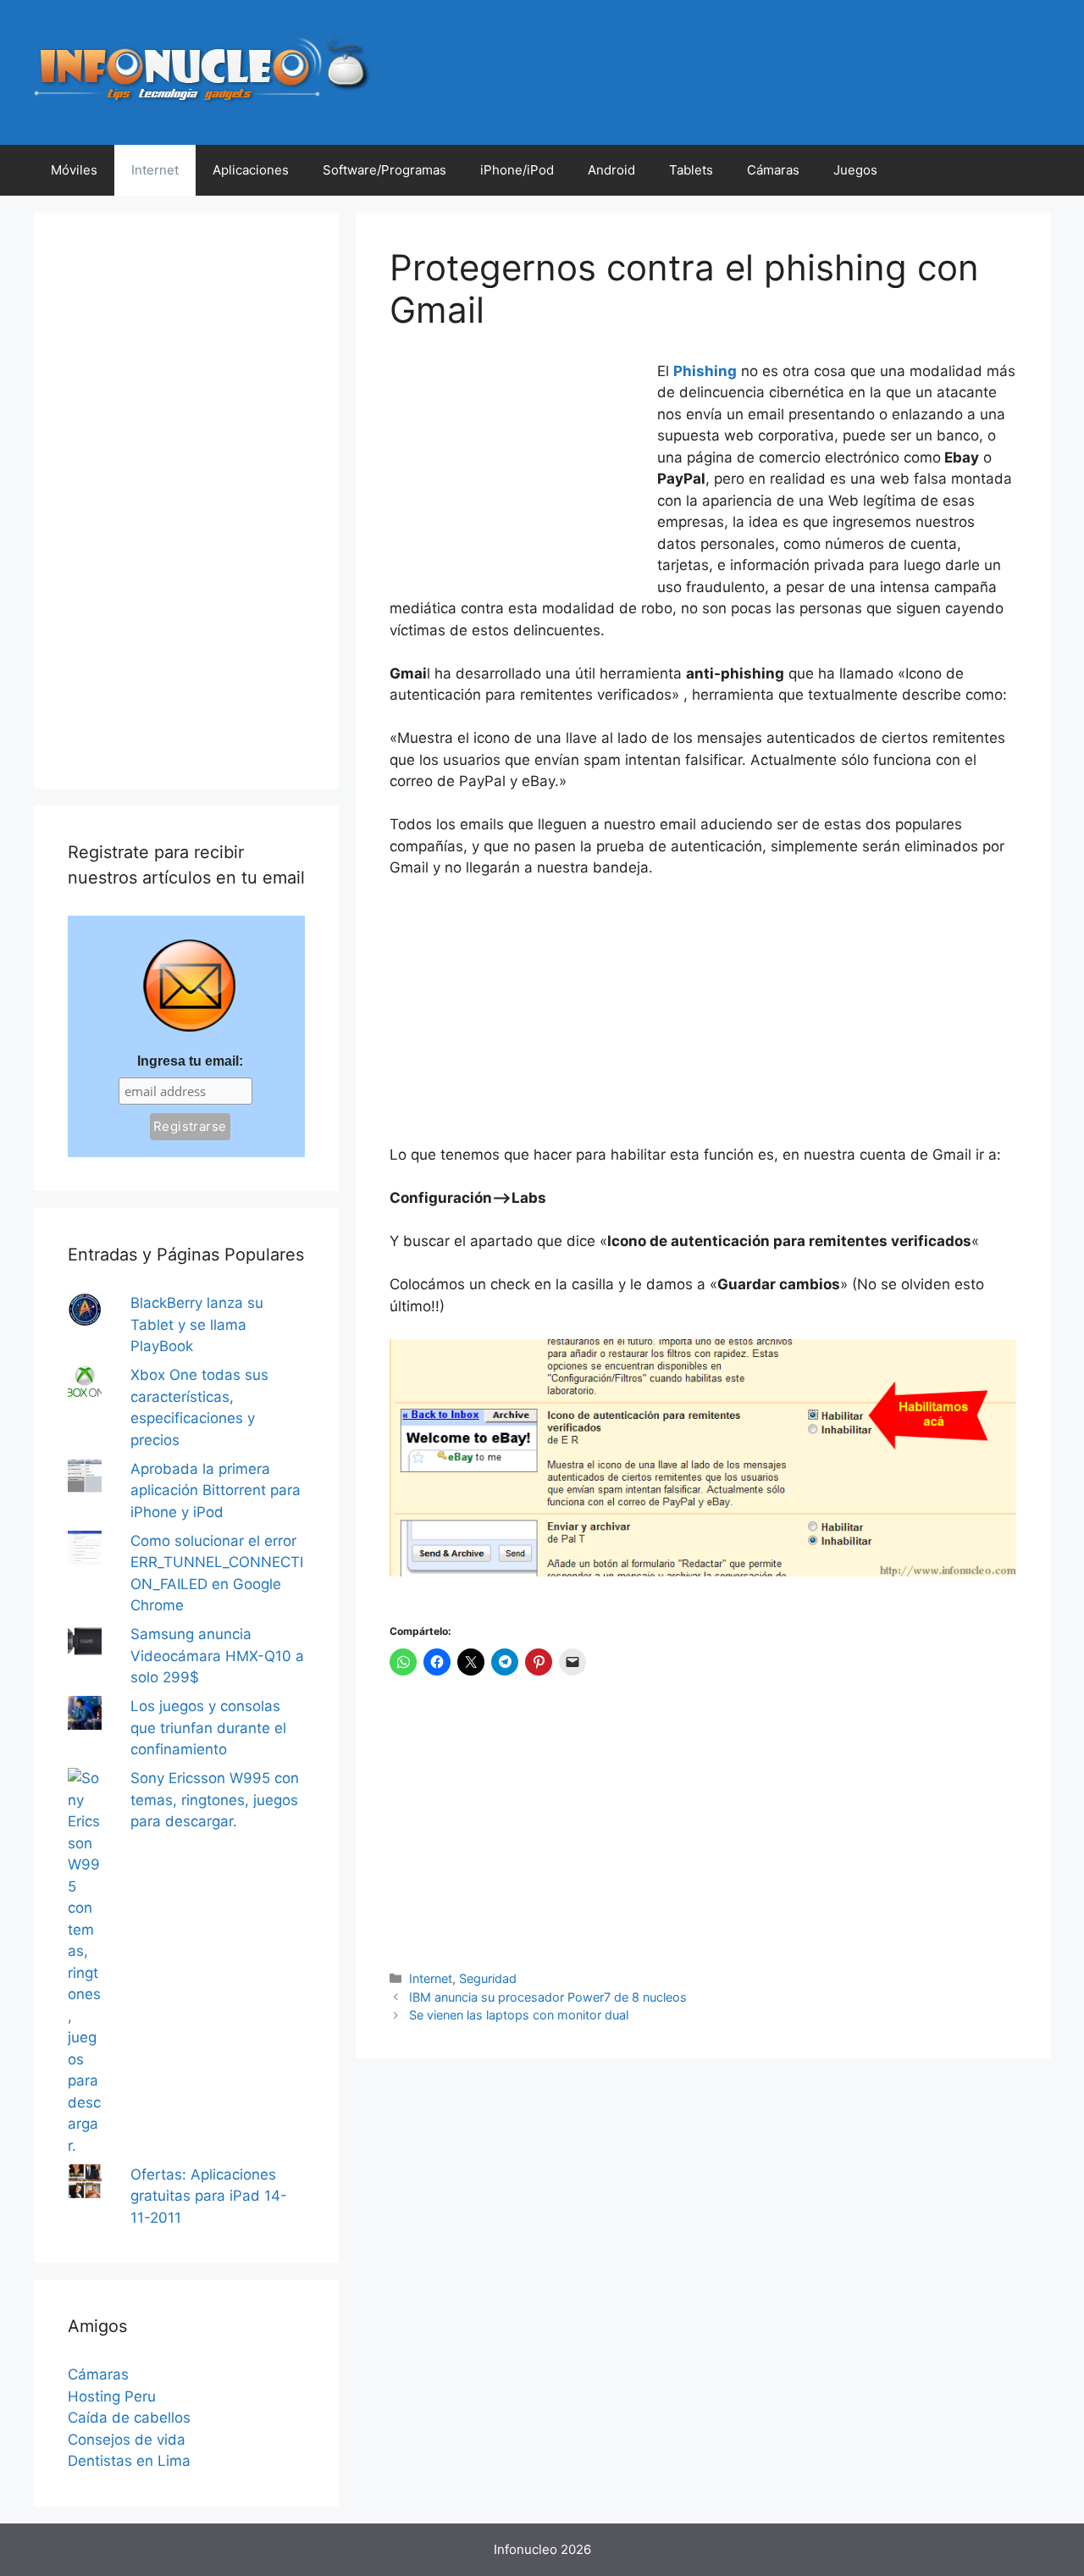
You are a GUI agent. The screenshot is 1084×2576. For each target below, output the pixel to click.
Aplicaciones (251, 170)
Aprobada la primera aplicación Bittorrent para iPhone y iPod (216, 1490)
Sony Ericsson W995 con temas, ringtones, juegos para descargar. (215, 1800)
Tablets (691, 170)
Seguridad (488, 1978)
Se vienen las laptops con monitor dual (519, 2015)
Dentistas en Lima (129, 2461)
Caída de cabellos (129, 2418)
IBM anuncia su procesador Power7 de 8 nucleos (548, 1997)
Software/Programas (384, 170)
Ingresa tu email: (190, 1061)
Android (611, 170)
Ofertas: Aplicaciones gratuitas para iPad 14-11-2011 (209, 2196)
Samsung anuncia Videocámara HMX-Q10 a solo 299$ (217, 1656)
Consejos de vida (127, 2440)
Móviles (74, 170)
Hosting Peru (112, 2396)
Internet (155, 170)
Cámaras (773, 170)
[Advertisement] (517, 474)
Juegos (855, 170)
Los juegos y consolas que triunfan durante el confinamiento (208, 1728)
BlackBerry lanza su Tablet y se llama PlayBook (197, 1324)
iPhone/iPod (517, 170)
